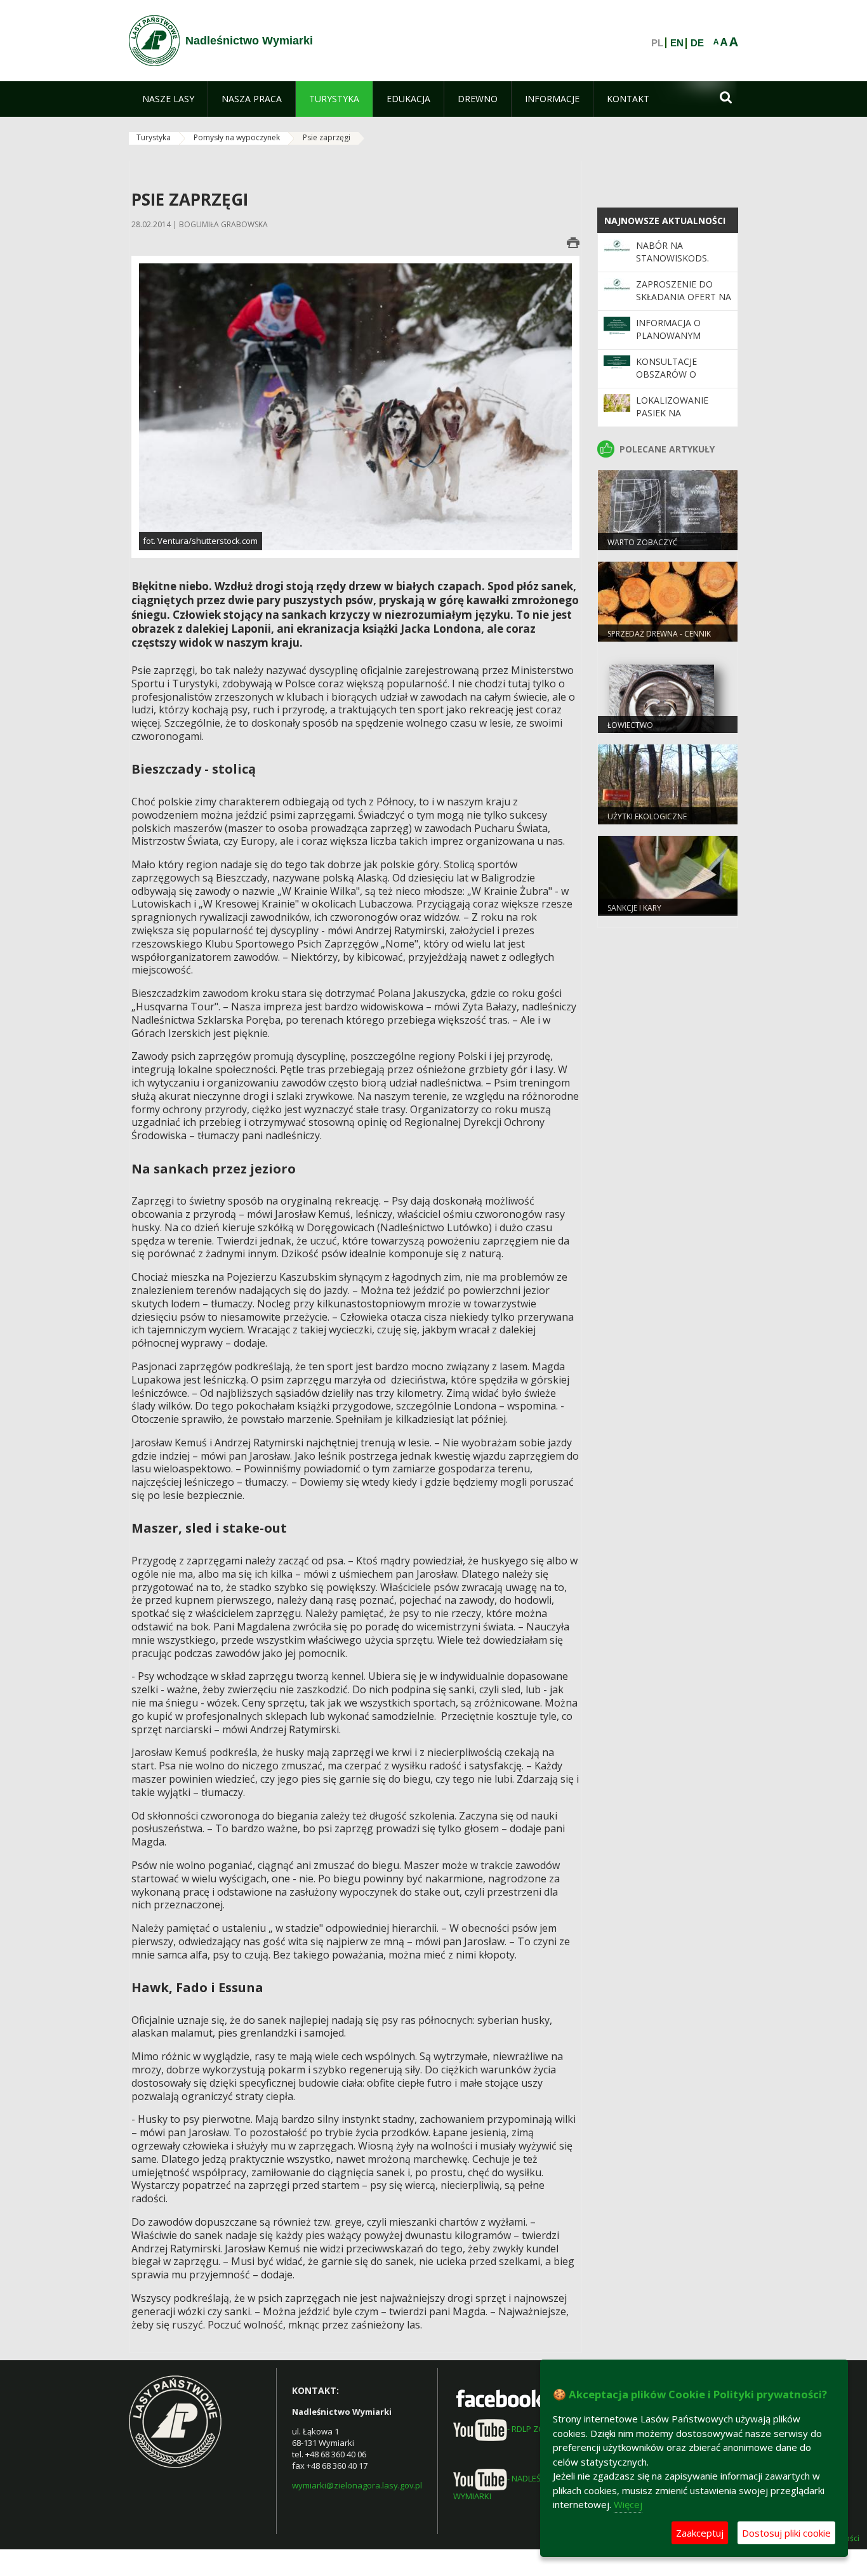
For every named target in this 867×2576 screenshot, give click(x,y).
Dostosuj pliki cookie (786, 2533)
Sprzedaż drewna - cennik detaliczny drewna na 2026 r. (667, 639)
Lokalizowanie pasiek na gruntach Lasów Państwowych (677, 419)
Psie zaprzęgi (327, 137)
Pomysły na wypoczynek (237, 137)
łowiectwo (630, 725)
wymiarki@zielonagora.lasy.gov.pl (357, 2485)
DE (697, 43)
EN (677, 43)
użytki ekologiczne (647, 816)
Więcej (628, 2504)
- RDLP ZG (526, 2429)
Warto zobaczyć (643, 542)
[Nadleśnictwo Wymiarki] (154, 41)
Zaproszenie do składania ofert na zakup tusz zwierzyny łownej (684, 303)
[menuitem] (168, 99)
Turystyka (154, 137)
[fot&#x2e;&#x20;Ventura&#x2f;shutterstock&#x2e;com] (355, 406)
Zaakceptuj (700, 2533)
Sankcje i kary (634, 908)
